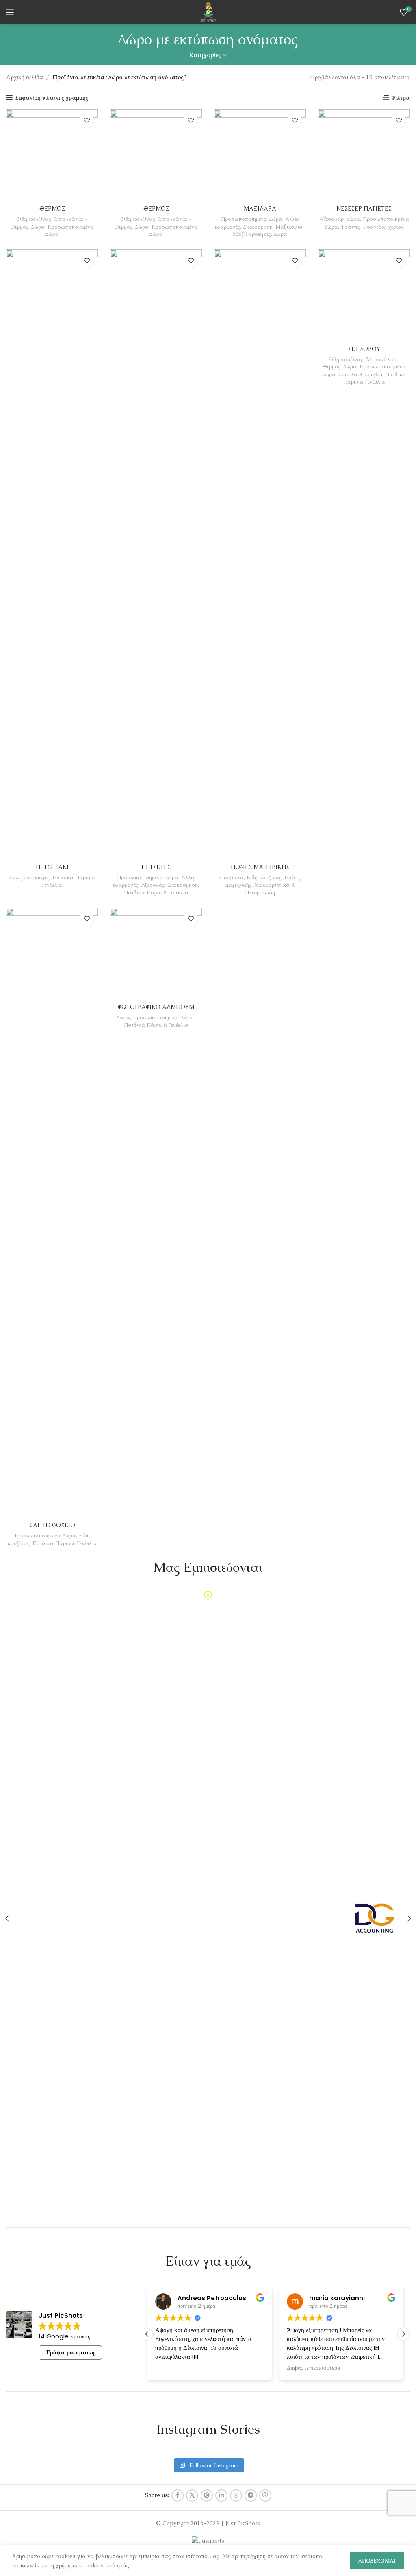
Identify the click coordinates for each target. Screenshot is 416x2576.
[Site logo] (208, 11)
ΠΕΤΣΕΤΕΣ (156, 867)
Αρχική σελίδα (25, 77)
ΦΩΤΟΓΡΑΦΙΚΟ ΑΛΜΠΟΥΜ (156, 1007)
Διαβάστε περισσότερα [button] (182, 2368)
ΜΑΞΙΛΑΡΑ (260, 209)
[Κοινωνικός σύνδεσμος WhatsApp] (236, 2495)
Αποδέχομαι (377, 2561)
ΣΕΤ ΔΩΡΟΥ (364, 349)
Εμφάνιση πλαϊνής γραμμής (52, 98)
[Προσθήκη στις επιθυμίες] (87, 121)
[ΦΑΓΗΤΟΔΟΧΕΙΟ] (52, 1213)
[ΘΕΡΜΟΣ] (52, 155)
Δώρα (38, 227)
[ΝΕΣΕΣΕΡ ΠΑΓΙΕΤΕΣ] (364, 155)
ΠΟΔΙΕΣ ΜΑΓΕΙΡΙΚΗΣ (260, 867)
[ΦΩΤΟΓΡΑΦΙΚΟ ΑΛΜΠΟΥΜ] (156, 954)
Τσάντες (351, 227)
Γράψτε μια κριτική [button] (70, 2352)
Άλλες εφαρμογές (29, 877)
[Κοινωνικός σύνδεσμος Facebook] (178, 2495)
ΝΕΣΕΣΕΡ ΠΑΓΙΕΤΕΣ (364, 209)
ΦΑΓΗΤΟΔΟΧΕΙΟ (52, 1525)
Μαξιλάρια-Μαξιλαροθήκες (269, 231)
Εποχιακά (231, 877)
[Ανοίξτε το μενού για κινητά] (10, 12)
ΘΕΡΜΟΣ (52, 209)
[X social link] (192, 2495)
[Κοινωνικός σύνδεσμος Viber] (265, 2495)
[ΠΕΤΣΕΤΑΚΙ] (52, 554)
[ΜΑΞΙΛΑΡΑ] (260, 155)
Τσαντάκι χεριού (383, 227)
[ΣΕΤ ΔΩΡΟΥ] (364, 295)
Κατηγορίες (205, 55)
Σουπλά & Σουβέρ (360, 374)
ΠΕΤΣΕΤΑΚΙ (52, 867)
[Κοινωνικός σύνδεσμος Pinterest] (207, 2495)
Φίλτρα (401, 98)
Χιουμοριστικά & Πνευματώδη (270, 889)
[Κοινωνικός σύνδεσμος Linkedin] (221, 2495)
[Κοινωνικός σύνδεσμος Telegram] (251, 2495)
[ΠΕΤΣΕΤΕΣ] (156, 554)
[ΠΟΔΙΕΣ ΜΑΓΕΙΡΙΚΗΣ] (260, 554)
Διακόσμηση (258, 227)
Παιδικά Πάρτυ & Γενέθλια (156, 892)
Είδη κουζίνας (34, 219)
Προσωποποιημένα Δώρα (252, 219)
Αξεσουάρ (331, 219)
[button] (403, 2334)
